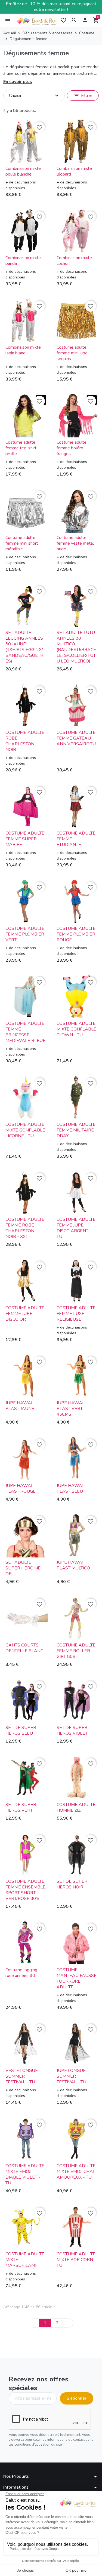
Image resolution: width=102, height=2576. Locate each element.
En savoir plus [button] (18, 82)
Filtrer (83, 96)
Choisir (35, 96)
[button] (74, 20)
